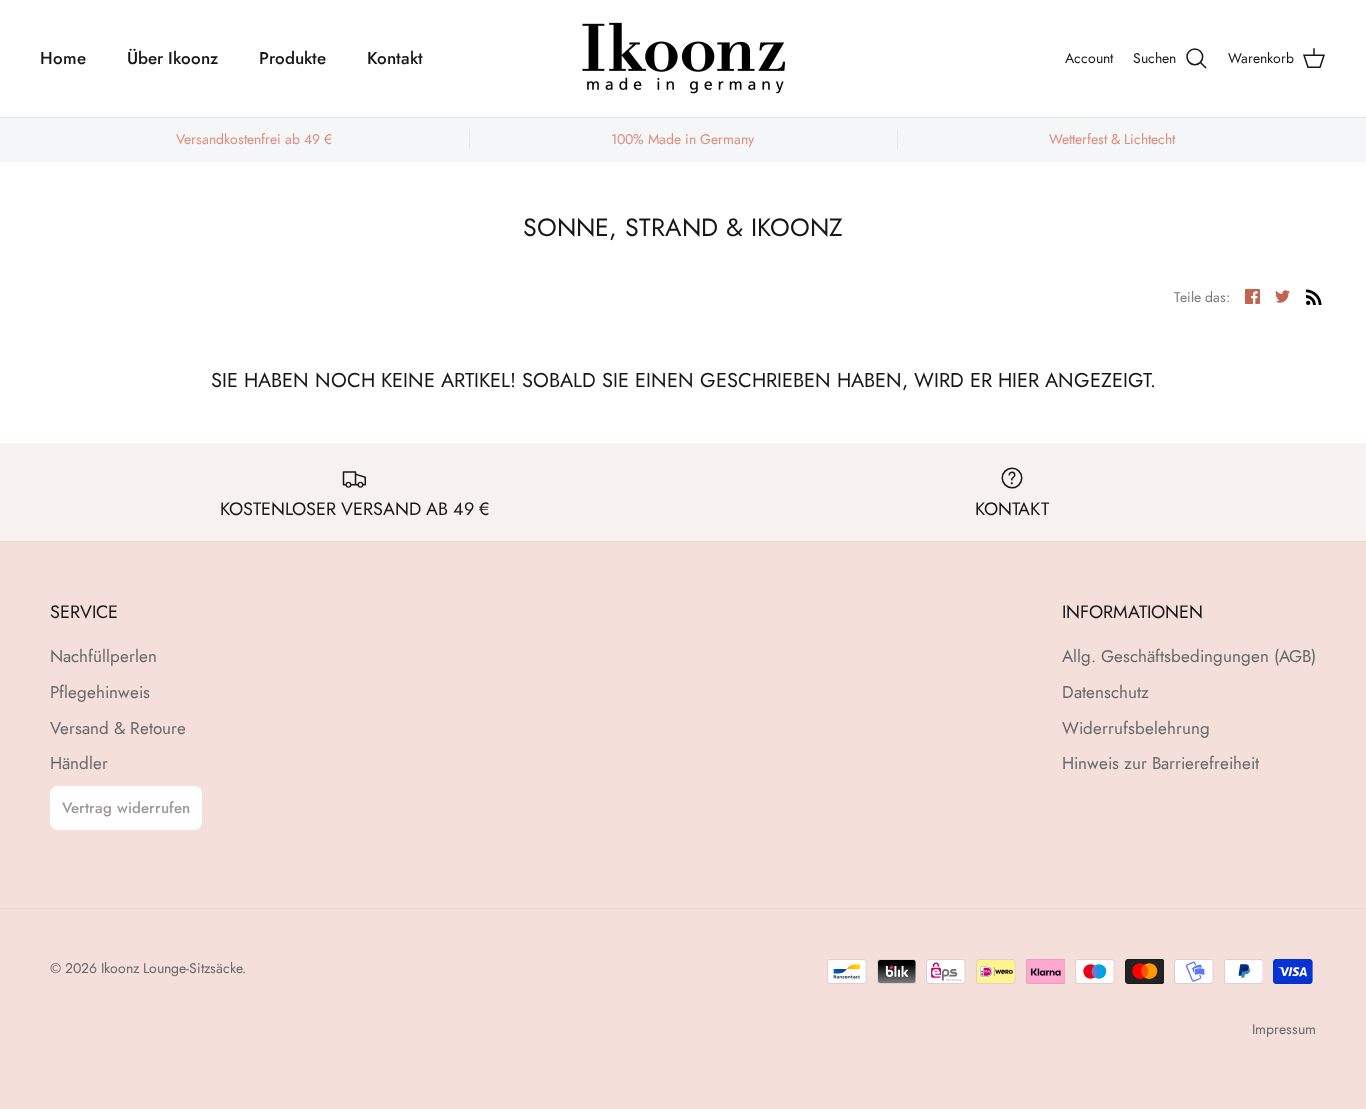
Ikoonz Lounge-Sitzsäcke (171, 968)
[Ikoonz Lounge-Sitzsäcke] (683, 58)
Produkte (292, 58)
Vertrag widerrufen (126, 808)
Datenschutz (1105, 692)
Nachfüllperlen (103, 656)
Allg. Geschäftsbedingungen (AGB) (1189, 656)
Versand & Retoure (118, 728)
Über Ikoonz (172, 58)
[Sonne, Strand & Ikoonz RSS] (1314, 295)
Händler (79, 763)
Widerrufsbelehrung (1136, 728)
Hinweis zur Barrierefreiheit (1160, 763)
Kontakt (395, 58)
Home (63, 58)
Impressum (1284, 1029)
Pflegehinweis (100, 692)
